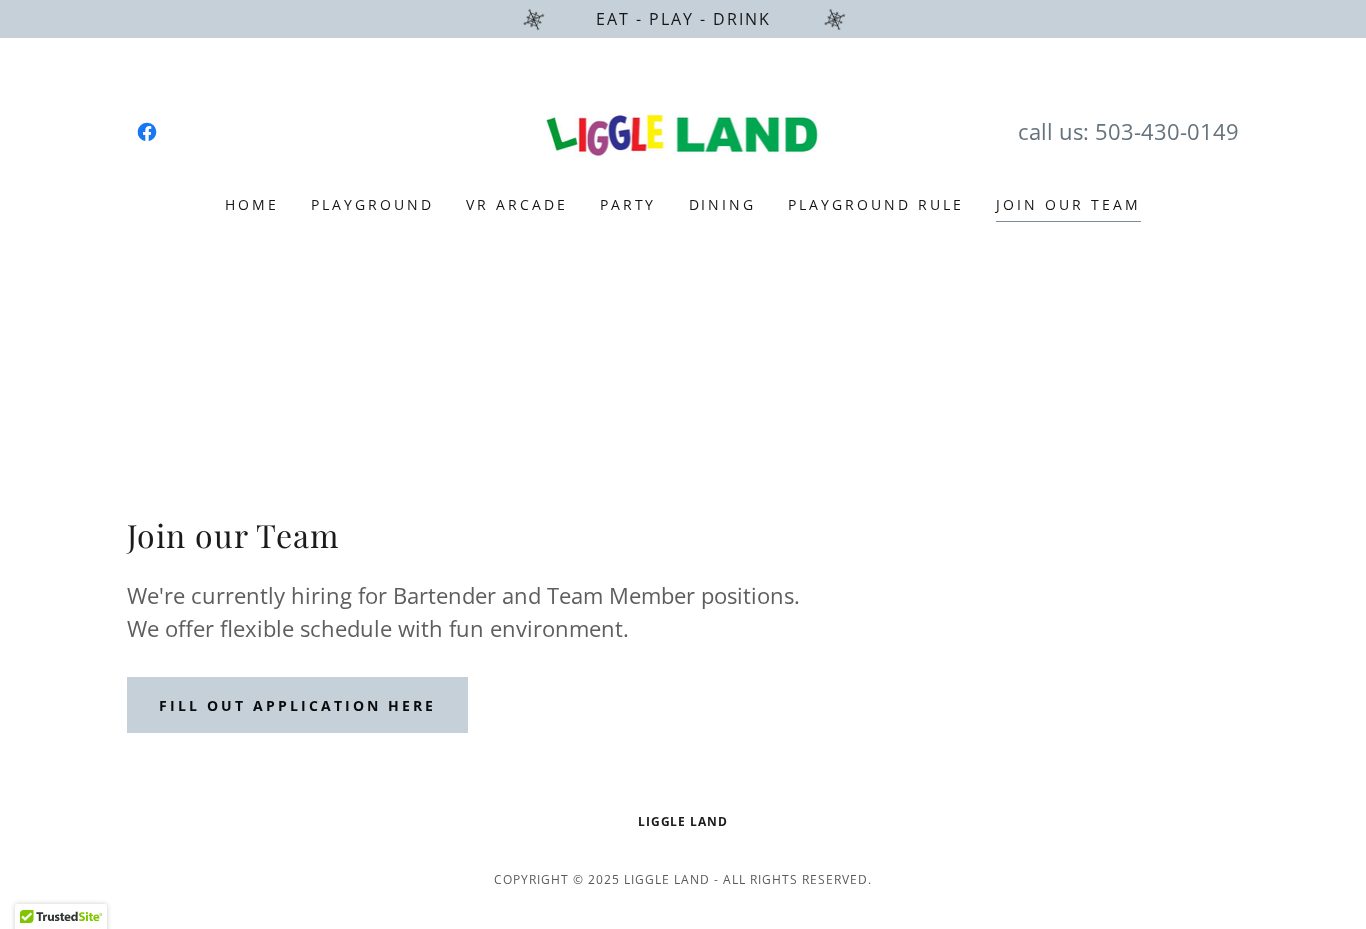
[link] (147, 132)
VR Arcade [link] (517, 204)
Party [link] (628, 204)
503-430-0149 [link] (1167, 131)
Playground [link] (372, 204)
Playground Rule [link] (876, 204)
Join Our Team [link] (1068, 204)
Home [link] (252, 204)
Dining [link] (723, 204)
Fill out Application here (297, 705)
